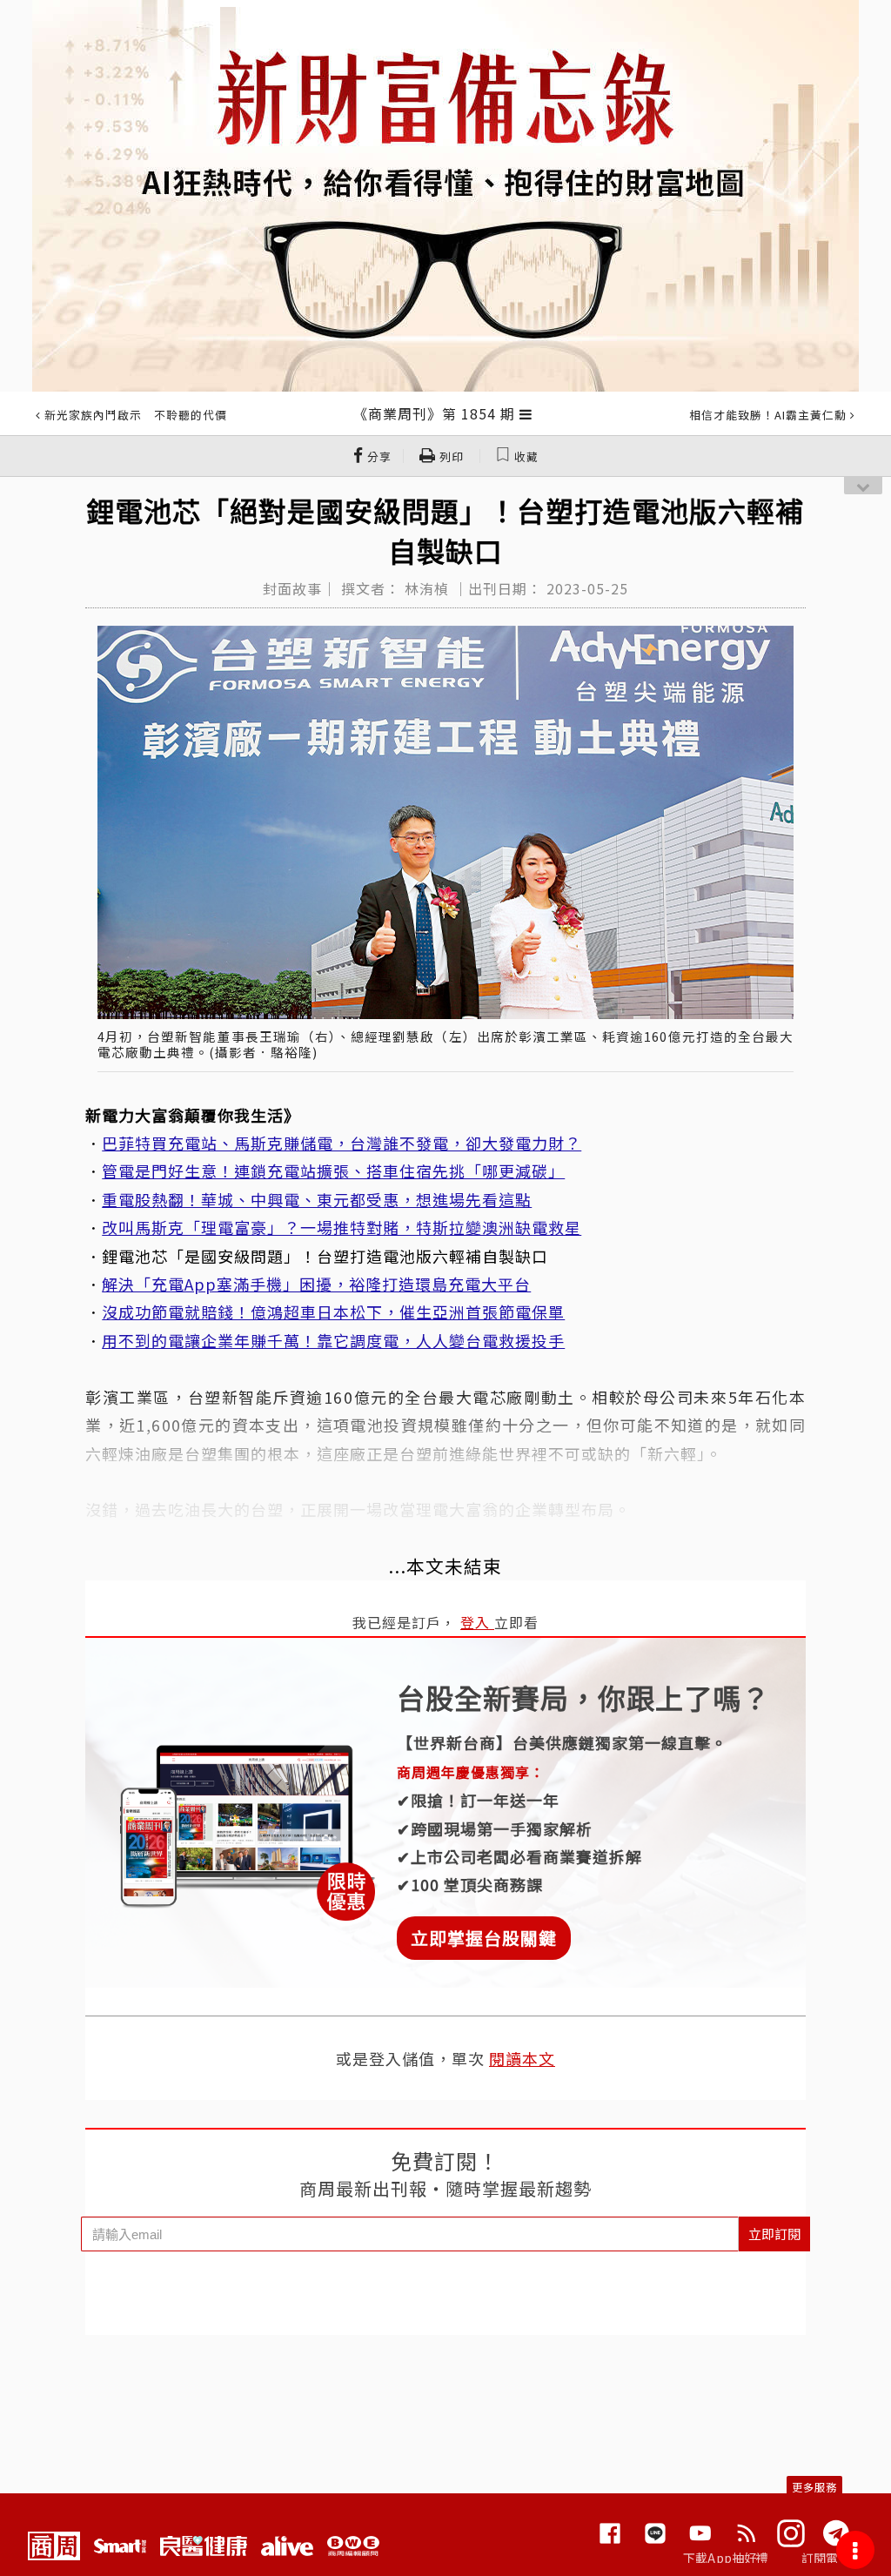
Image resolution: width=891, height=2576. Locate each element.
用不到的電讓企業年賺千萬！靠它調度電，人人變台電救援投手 (333, 1340)
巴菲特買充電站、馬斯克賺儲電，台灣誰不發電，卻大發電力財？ (342, 1143)
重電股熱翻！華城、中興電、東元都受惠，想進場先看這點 (317, 1199)
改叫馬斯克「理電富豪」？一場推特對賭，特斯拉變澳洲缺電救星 (342, 1227)
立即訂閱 (774, 2234)
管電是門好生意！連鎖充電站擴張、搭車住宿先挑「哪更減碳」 (333, 1171)
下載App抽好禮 (726, 2558)
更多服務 (814, 2487)
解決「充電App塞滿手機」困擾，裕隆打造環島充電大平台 (316, 1284)
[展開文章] (526, 413)
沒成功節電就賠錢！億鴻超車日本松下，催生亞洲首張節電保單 (333, 1311)
